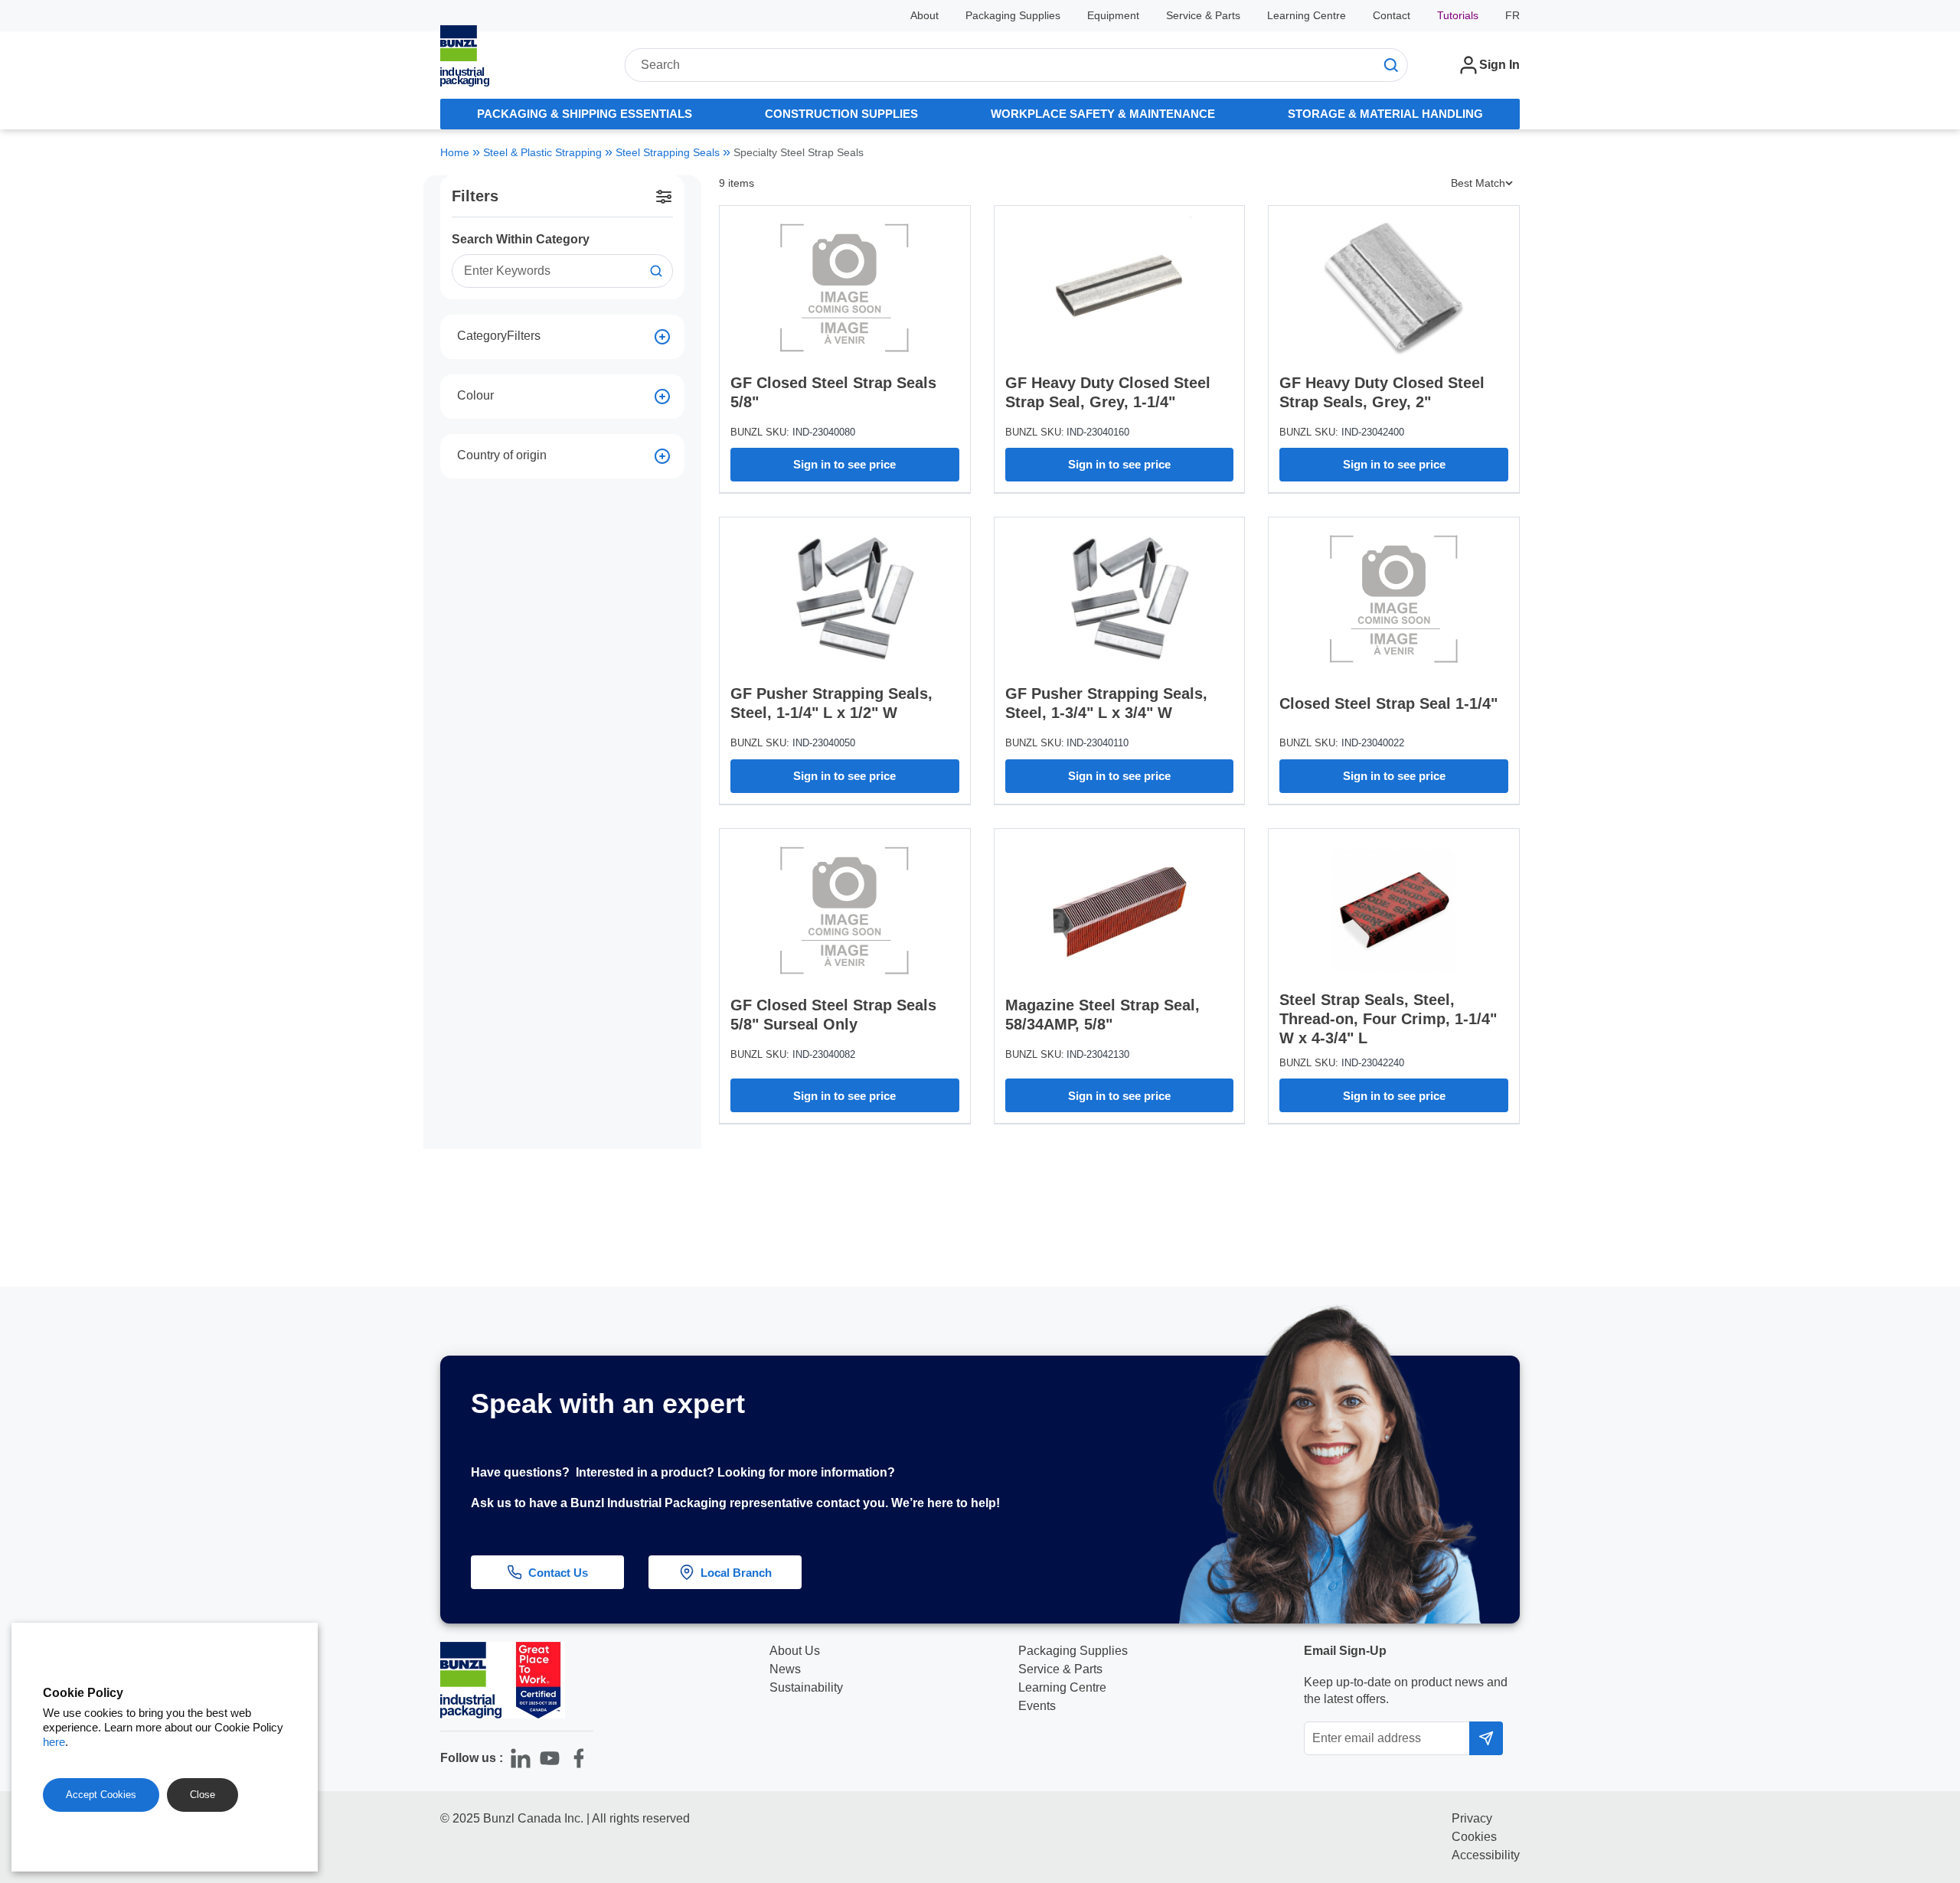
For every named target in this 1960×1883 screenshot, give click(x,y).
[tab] (584, 114)
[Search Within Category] (656, 271)
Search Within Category (521, 239)
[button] (1919, 1673)
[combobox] (1016, 65)
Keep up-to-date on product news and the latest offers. (1406, 1690)
